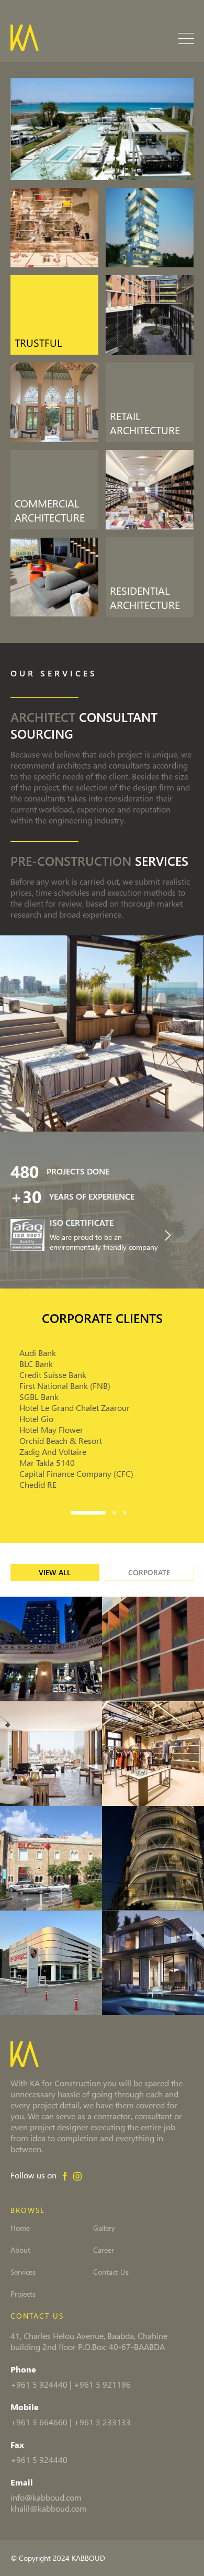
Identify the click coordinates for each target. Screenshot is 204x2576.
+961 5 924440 (39, 2384)
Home (20, 2228)
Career (104, 2250)
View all (55, 1572)
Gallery (104, 2228)
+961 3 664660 (39, 2422)
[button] (92, 1511)
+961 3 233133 (102, 2422)
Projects (23, 2294)
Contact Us (111, 2272)
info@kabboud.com (46, 2497)
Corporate (149, 1572)
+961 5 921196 (102, 2384)
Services (23, 2272)
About (20, 2250)
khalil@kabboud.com (49, 2508)
